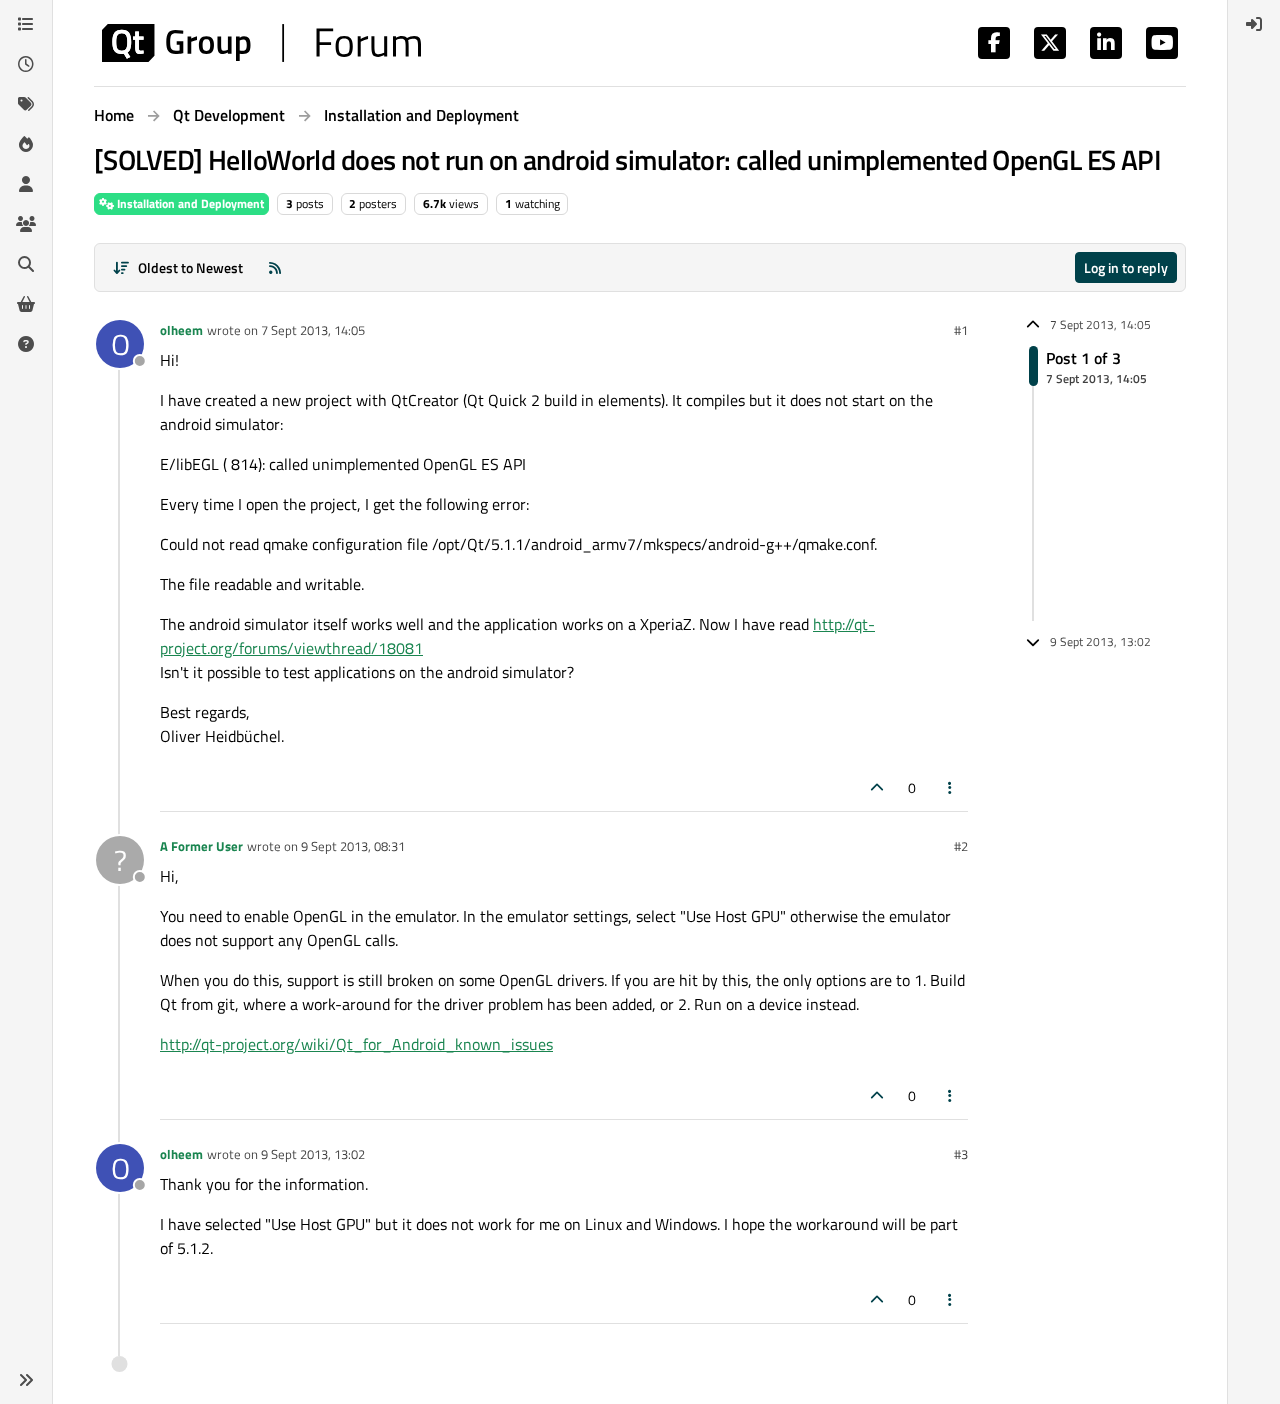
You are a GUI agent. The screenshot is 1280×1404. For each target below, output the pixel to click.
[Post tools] (951, 787)
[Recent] (26, 64)
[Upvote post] (877, 787)
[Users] (26, 184)
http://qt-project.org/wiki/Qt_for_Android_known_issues (356, 1044)
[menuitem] (1254, 24)
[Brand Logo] (261, 43)
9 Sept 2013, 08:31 (353, 846)
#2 (961, 846)
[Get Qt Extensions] (26, 304)
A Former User (201, 846)
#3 (961, 1154)
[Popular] (26, 144)
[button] (26, 1380)
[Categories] (26, 24)
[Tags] (26, 104)
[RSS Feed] (275, 267)
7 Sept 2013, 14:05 (313, 330)
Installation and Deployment (189, 203)
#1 (961, 330)
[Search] (26, 264)
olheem (181, 330)
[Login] (1254, 24)
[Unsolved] (26, 344)
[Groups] (26, 224)
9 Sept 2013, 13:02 (313, 1154)
